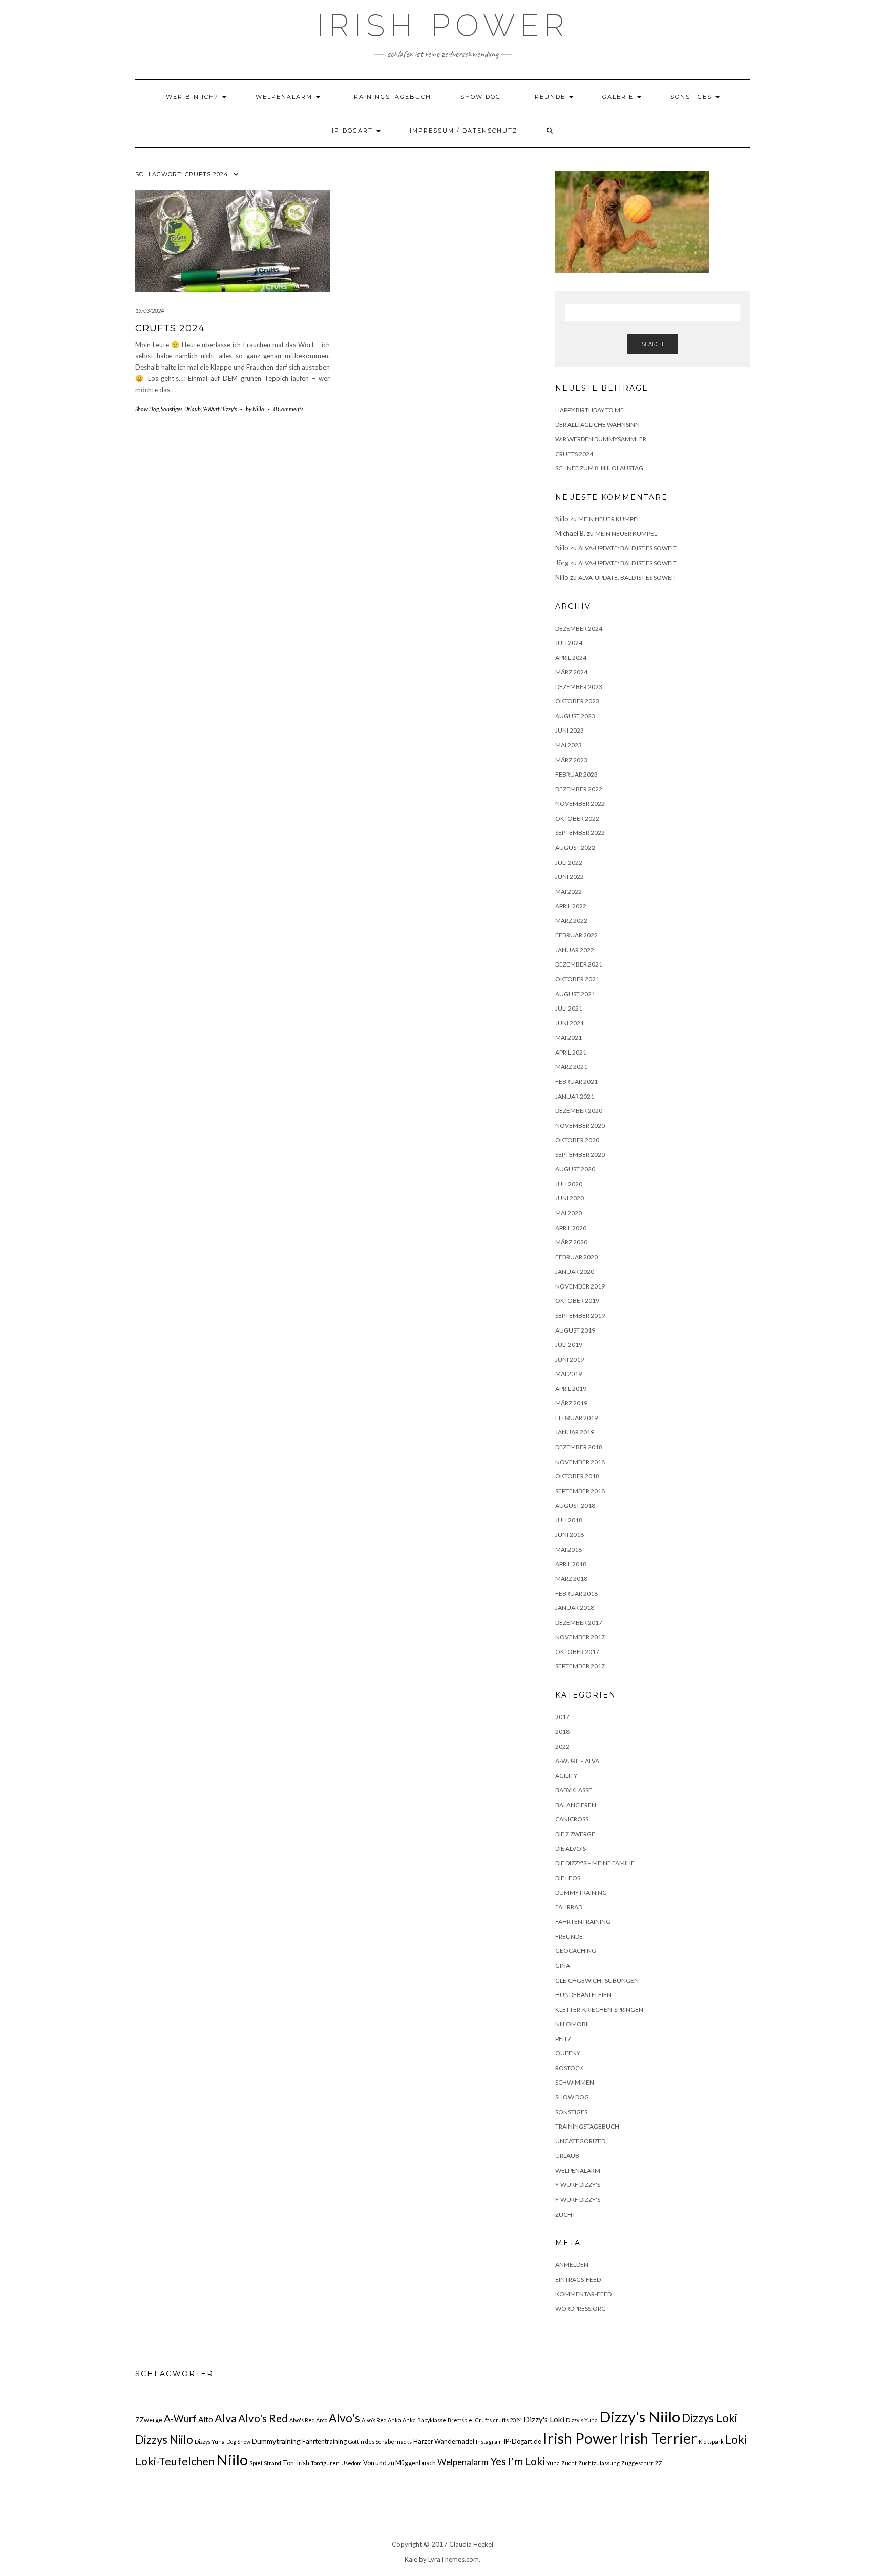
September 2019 (580, 1315)
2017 (562, 1717)
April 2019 (571, 1389)
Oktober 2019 (577, 1301)
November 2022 (580, 803)
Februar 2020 (576, 1257)
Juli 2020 (569, 1184)
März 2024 (571, 672)
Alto (206, 2419)
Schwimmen (575, 2082)
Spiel (256, 2463)
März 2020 (571, 1242)
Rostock (569, 2068)
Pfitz (563, 2039)
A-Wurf (180, 2419)
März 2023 (571, 760)
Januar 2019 (575, 1432)
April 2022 (571, 906)
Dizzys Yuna (210, 2442)
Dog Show (238, 2442)
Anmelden (572, 2264)
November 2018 (580, 1462)
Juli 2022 (569, 862)
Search (652, 344)
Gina (563, 1966)
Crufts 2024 (170, 328)
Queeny (568, 2053)
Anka (409, 2420)
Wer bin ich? (194, 97)
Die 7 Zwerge (575, 1834)
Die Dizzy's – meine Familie (595, 1863)
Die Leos (568, 1878)
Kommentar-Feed (583, 2294)
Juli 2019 (569, 1345)
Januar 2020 (575, 1271)
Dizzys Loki (710, 2418)
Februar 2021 (576, 1081)
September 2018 (580, 1491)
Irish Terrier (658, 2438)
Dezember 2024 (579, 628)
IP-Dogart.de (522, 2441)
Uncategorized (580, 2141)
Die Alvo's (571, 1848)
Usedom (351, 2463)
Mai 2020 (568, 1213)
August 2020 (575, 1169)
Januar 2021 (575, 1096)
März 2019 (571, 1403)
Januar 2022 (575, 950)
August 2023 (575, 716)
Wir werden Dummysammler (601, 439)
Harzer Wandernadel (444, 2441)
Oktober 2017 (577, 1652)
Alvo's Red (263, 2418)
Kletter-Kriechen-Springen (599, 2010)
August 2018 (575, 1505)
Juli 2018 (569, 1520)
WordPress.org (581, 2309)
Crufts (483, 2420)
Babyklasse (574, 1790)
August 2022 (575, 847)
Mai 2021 (568, 1037)
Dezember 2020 (579, 1111)
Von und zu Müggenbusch (399, 2463)
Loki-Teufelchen (175, 2461)
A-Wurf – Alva (577, 1761)
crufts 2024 (508, 2420)
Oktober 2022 (577, 818)
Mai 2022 (568, 892)
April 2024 (571, 658)
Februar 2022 (576, 935)
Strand (272, 2463)
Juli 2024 (569, 643)
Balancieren (576, 1805)
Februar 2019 (576, 1418)
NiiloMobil (573, 2024)
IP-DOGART (354, 131)
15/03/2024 (150, 310)
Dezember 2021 (579, 964)
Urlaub (193, 409)
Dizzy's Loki (544, 2419)
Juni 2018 (570, 1534)
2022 (562, 1746)
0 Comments (288, 409)
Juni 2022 (570, 877)
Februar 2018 (576, 1593)
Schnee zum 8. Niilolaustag (599, 468)
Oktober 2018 (577, 1476)
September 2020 (580, 1155)
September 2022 (580, 833)
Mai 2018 (568, 1549)
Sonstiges (692, 97)
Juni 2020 (570, 1198)
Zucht (565, 2214)
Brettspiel (461, 2420)
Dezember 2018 (579, 1447)
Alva (226, 2418)
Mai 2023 (568, 745)
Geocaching (576, 1951)
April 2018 (571, 1564)
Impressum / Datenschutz (464, 131)
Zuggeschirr (637, 2463)
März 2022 (571, 921)
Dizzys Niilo (164, 2440)
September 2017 (580, 1666)
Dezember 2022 (579, 789)
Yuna (553, 2463)
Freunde (549, 97)
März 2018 (571, 1579)
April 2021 (571, 1052)
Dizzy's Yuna (582, 2420)
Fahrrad (569, 1907)
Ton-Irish (296, 2463)
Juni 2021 (570, 1023)
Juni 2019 (570, 1359)
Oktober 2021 (577, 979)
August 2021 (575, 994)
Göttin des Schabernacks (380, 2442)
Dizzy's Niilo (640, 2417)
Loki (736, 2440)
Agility (566, 1776)
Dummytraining (581, 1892)
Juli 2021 (569, 1008)
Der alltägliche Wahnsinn (597, 425)
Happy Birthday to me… (592, 410)
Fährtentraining (583, 1922)
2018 (562, 1732)
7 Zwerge (149, 2420)
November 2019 (580, 1286)
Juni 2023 (570, 730)
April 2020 (571, 1228)
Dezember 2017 (579, 1623)
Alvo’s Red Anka (381, 2420)
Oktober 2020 (577, 1140)
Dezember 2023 (579, 687)
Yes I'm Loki (518, 2461)
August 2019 (575, 1330)
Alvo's (344, 2418)
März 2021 (571, 1067)
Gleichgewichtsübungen (597, 1980)
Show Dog (481, 97)
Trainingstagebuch (390, 97)
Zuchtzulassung (599, 2463)
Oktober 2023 (577, 701)
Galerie (619, 97)
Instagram (489, 2442)
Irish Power (443, 26)
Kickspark (711, 2442)
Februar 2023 (576, 774)
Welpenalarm (285, 97)
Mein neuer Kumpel (609, 519)
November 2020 (580, 1125)
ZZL (660, 2463)
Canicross (572, 1819)
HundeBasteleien (583, 1995)
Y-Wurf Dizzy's (220, 409)
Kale (411, 2559)
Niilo (232, 2460)
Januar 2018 (575, 1608)
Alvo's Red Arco (308, 2420)
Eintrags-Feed (578, 2279)
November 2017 (580, 1637)
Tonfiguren (325, 2463)
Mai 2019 (568, 1374)
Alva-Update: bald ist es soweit (627, 548)
